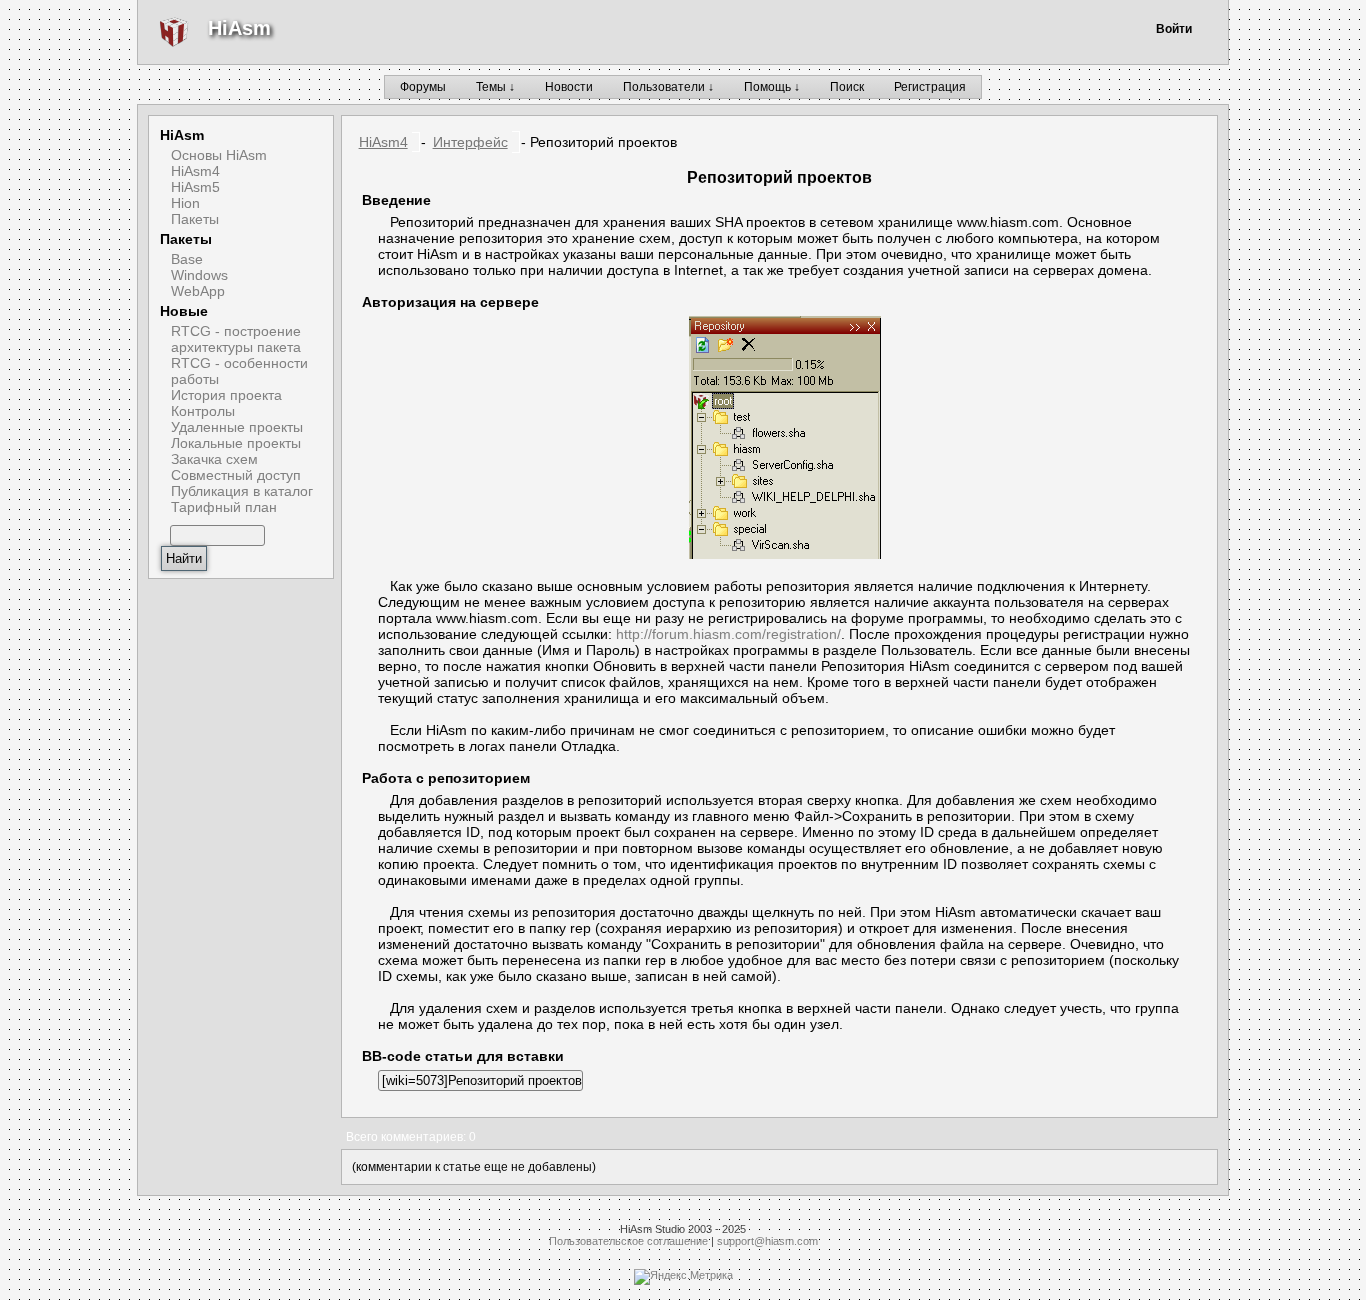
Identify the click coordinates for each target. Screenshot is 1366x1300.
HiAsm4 (195, 171)
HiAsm (239, 28)
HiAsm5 (195, 187)
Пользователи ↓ (668, 87)
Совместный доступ (236, 475)
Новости (569, 87)
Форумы (423, 87)
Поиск (847, 87)
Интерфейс (470, 142)
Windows (199, 275)
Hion (185, 203)
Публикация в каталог (242, 491)
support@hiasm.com (767, 1241)
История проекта (226, 395)
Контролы (203, 411)
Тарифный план (224, 507)
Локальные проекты (236, 443)
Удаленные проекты (237, 427)
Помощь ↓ (772, 87)
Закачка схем (214, 459)
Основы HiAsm (219, 155)
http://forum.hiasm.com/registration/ (728, 634)
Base (187, 259)
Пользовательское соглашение (628, 1241)
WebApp (198, 291)
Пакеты (195, 219)
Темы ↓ (495, 87)
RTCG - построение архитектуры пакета (236, 339)
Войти (1174, 29)
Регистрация (930, 87)
